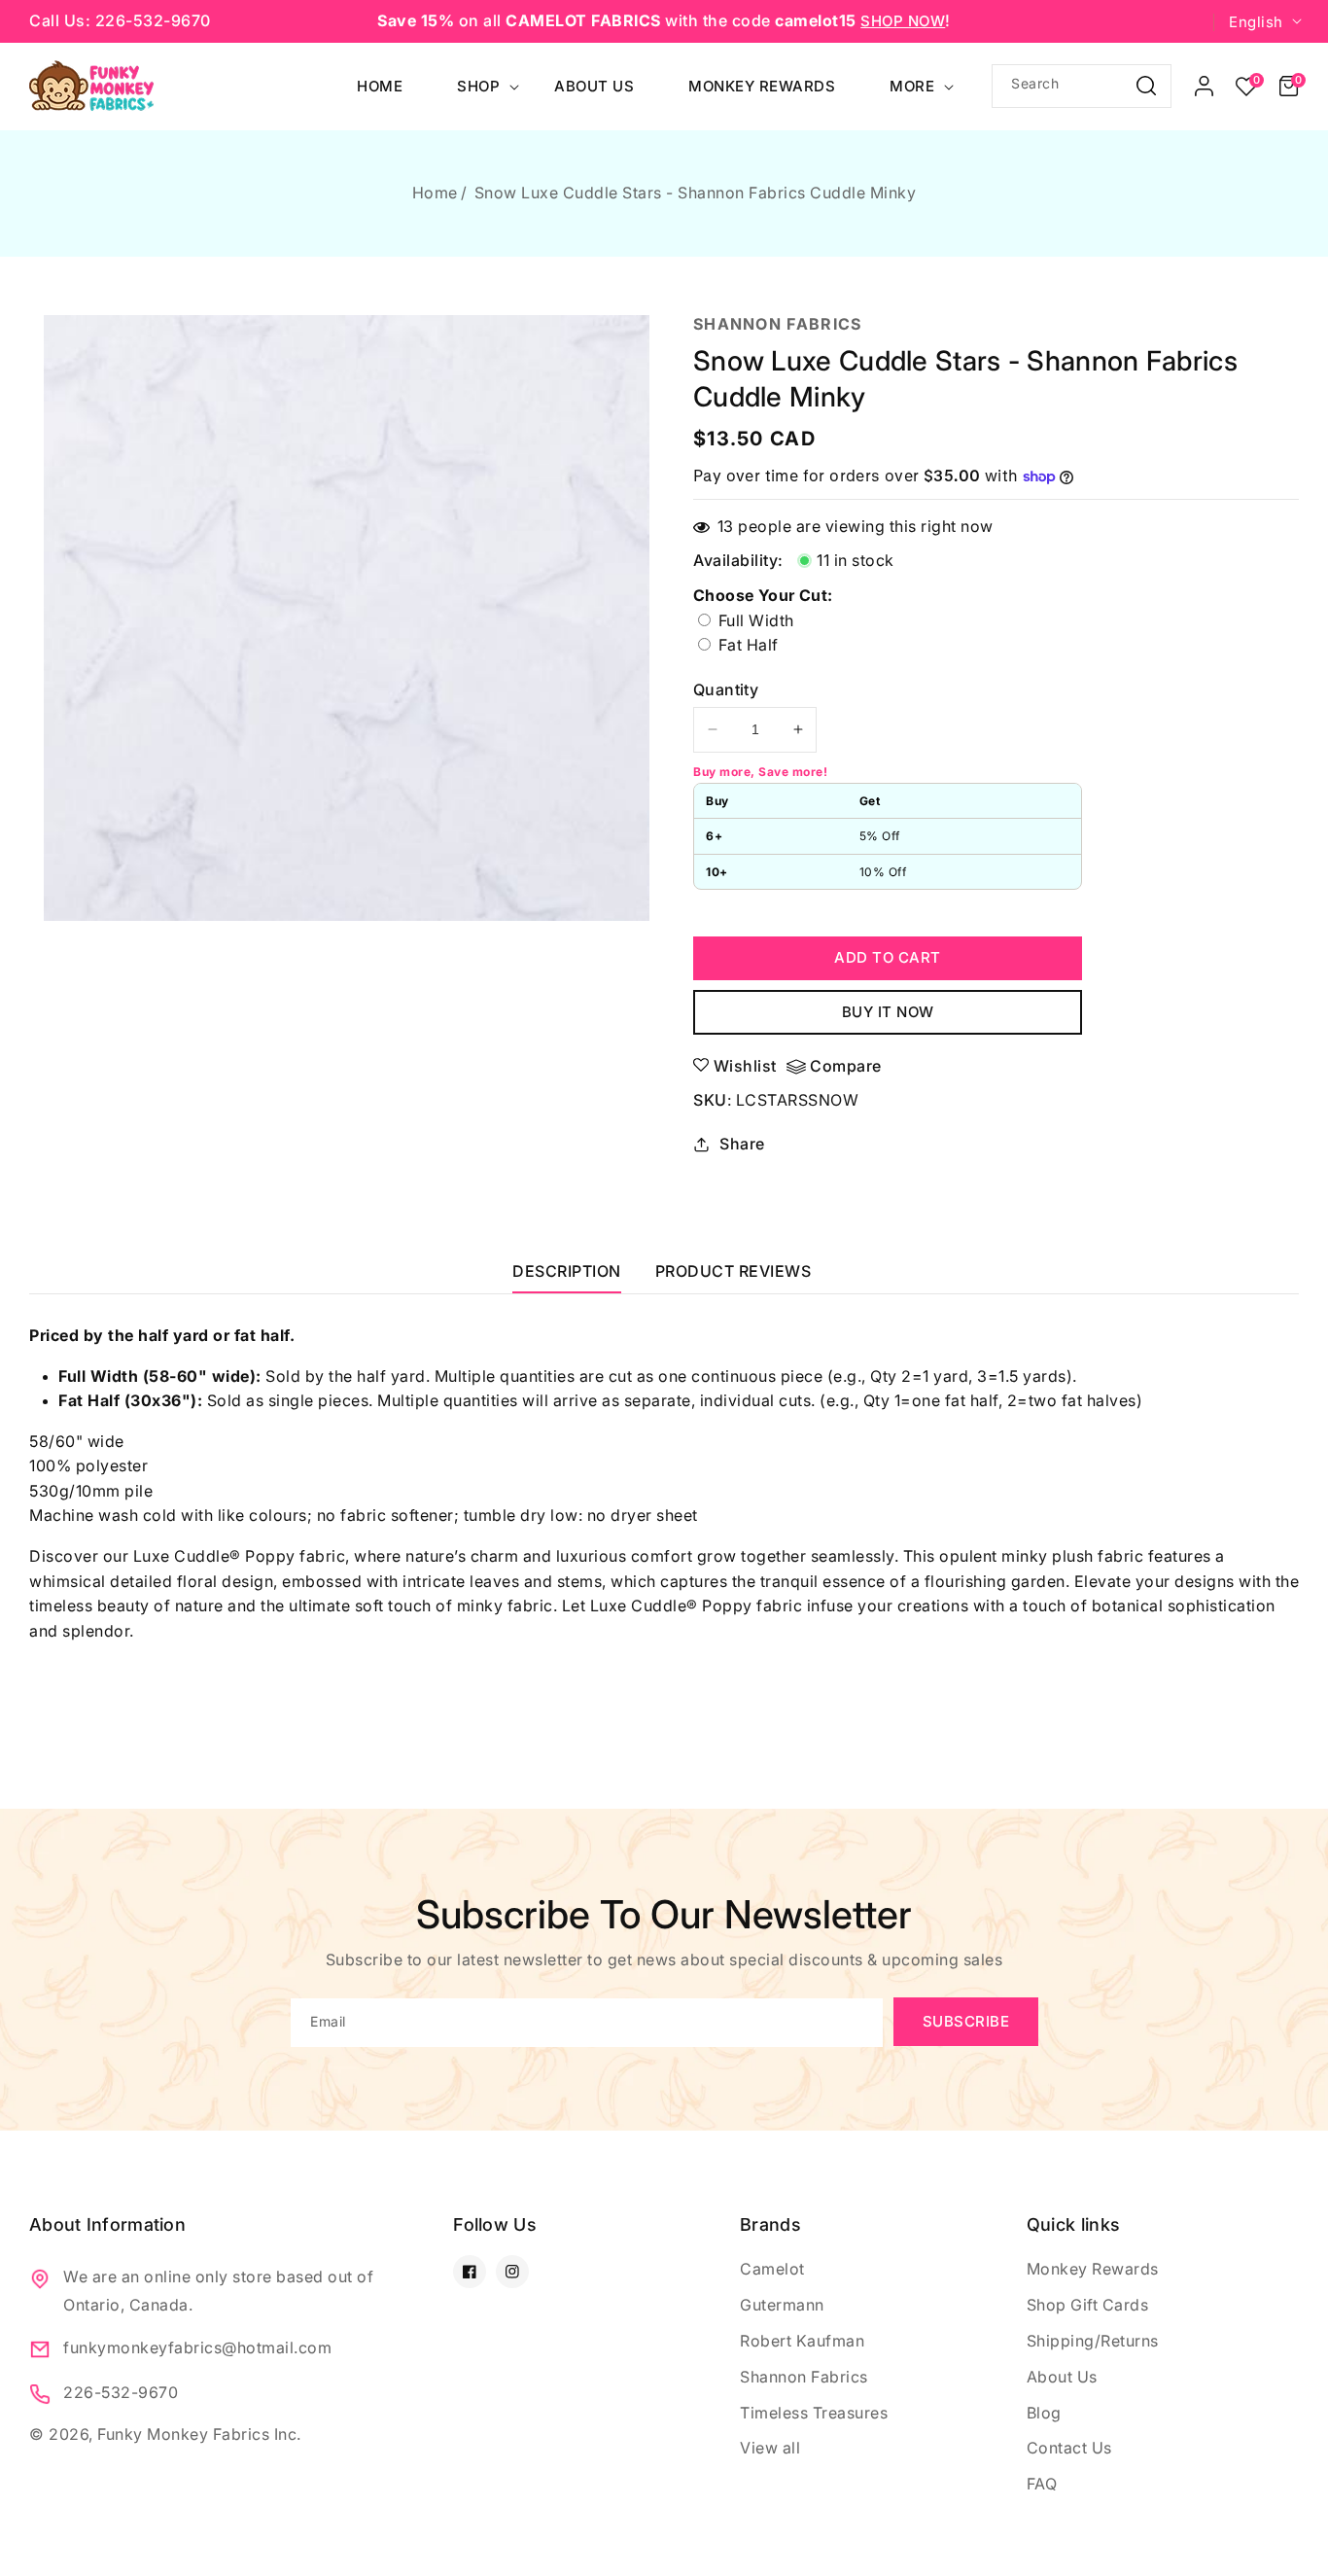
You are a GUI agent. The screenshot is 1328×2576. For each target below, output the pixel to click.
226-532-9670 (121, 2392)
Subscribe (966, 2021)
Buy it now (888, 1012)
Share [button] (742, 1144)
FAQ (1042, 2484)
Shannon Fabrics (804, 2377)
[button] (1289, 87)
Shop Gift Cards (1088, 2305)
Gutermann (782, 2305)
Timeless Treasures (814, 2413)
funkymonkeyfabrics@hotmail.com (197, 2347)
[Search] (1146, 85)
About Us (1062, 2377)
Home (435, 193)
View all (770, 2448)
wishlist (745, 1066)
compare (846, 1066)
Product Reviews (734, 1271)
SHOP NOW (903, 21)
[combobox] (1082, 86)
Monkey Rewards (1093, 2269)
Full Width (754, 620)
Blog (1044, 2413)
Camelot (772, 2269)
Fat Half (789, 646)
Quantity (726, 689)
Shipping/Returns (1093, 2341)
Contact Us (1069, 2448)
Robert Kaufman (802, 2341)
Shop (478, 86)
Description (567, 1271)
